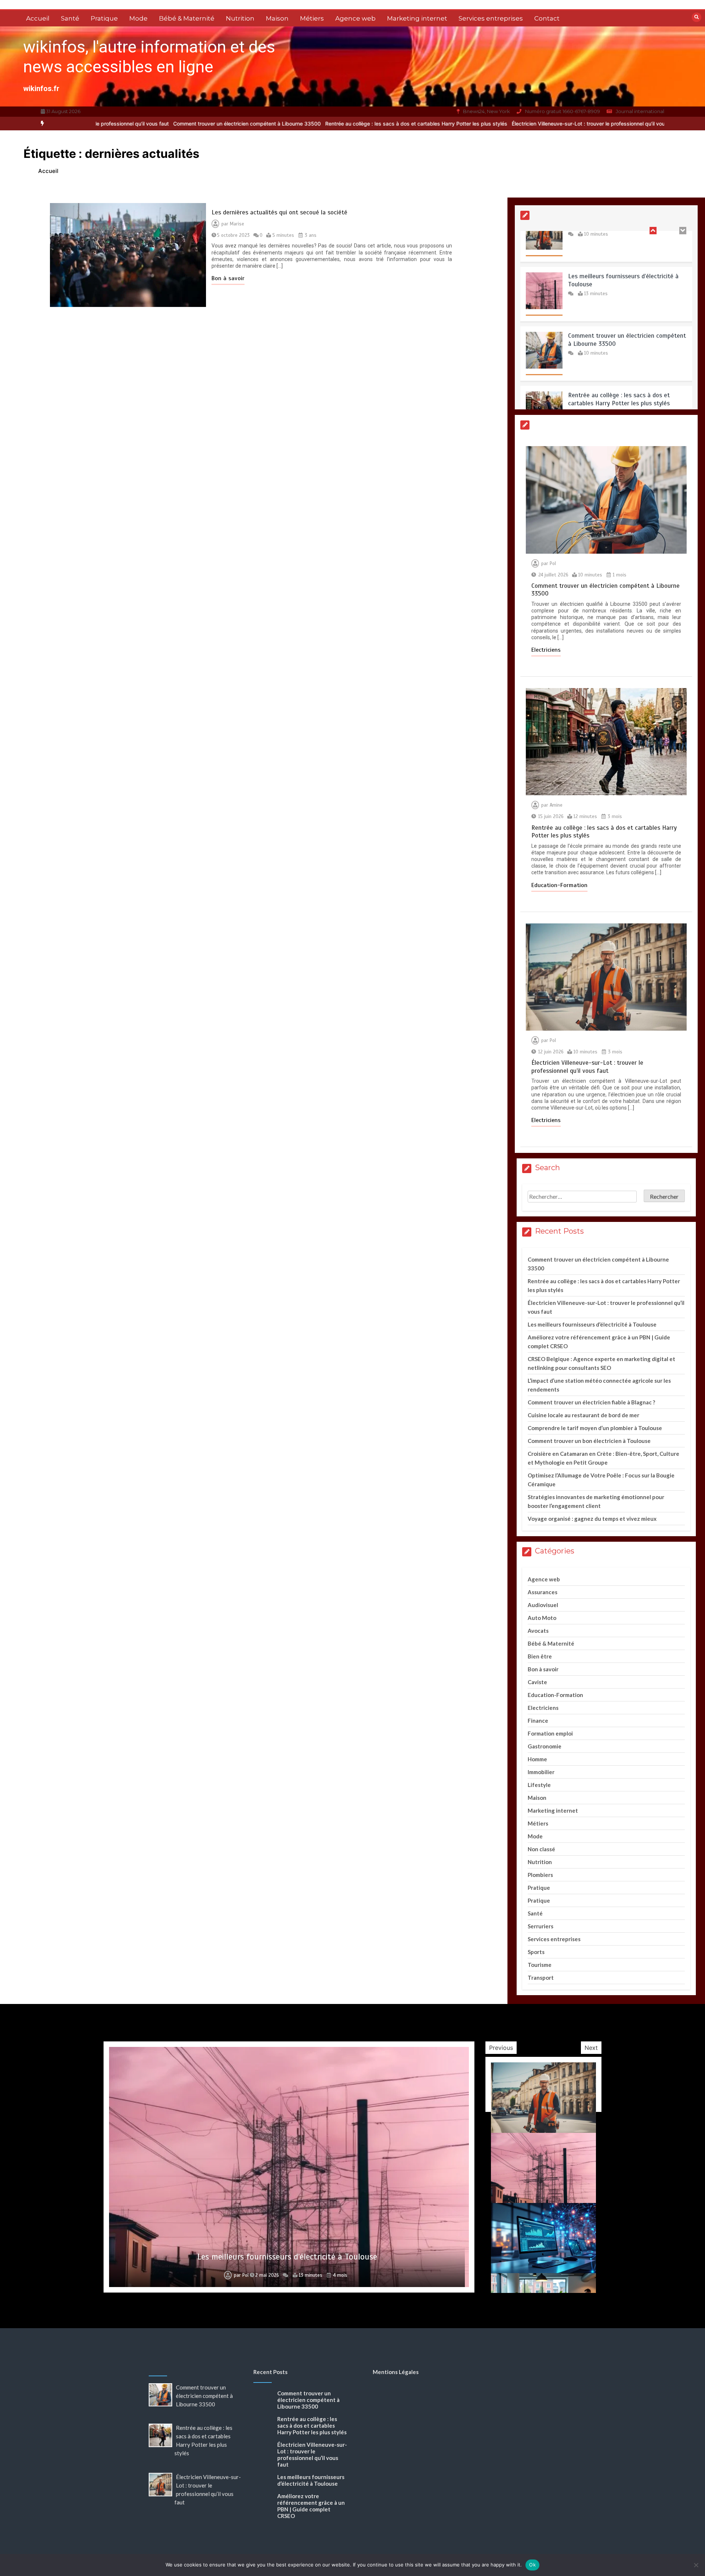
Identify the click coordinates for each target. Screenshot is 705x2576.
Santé (70, 18)
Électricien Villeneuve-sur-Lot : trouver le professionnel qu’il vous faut (548, 124)
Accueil (38, 18)
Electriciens (546, 650)
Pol (553, 564)
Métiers (312, 18)
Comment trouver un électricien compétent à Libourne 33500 (200, 124)
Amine (556, 805)
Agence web (355, 18)
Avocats (538, 1631)
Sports (536, 1952)
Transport (541, 1978)
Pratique (104, 18)
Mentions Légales (396, 2372)
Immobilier (541, 1772)
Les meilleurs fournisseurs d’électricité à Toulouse (592, 1324)
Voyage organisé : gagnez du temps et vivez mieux (592, 1519)
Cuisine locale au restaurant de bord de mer (583, 1415)
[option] (200, 124)
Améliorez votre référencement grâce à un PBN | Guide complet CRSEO (287, 2257)
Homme (537, 1759)
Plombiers (540, 1875)
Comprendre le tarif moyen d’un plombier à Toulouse (595, 1428)
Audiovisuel (543, 1605)
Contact (547, 18)
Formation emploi (550, 1733)
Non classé (541, 1849)
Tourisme (540, 1965)
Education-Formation (559, 885)
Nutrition (240, 18)
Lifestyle (539, 1785)
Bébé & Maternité (187, 18)
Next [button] (591, 2048)
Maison (277, 18)
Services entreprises (491, 18)
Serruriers (540, 1926)
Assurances (543, 1592)
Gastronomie (545, 1746)
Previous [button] (501, 2048)
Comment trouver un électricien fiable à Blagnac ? (591, 1402)
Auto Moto (542, 1618)
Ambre (240, 2275)
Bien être (540, 1656)
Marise (237, 224)
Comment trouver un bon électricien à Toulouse (589, 1441)
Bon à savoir (228, 278)
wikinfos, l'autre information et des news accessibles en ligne (149, 57)
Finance (538, 1721)
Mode (138, 18)
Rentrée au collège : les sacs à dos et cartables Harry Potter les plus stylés (369, 124)
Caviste (537, 1682)
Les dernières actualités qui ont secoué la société (279, 212)
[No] (696, 2565)
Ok (532, 2565)
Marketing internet (417, 18)
